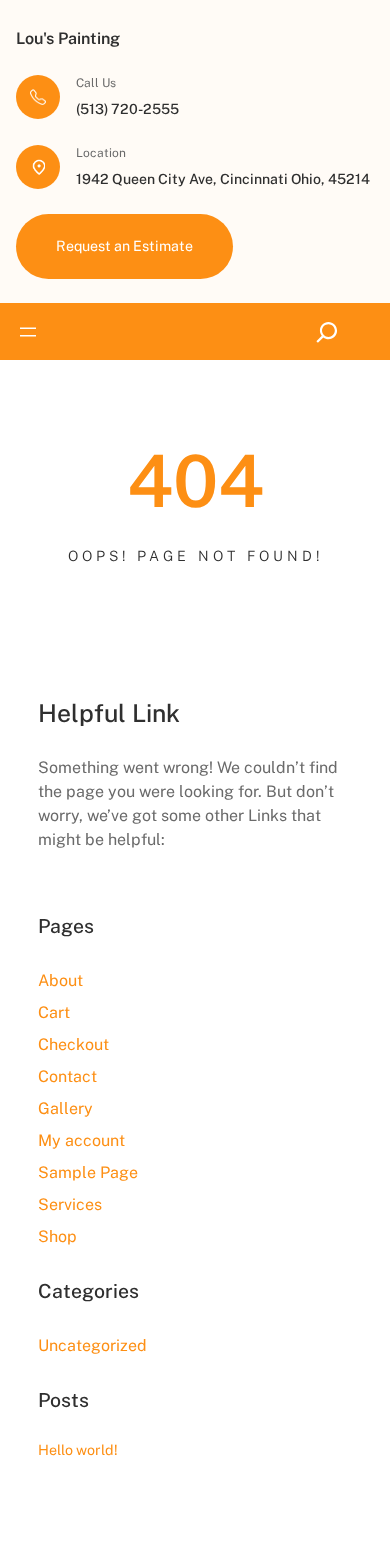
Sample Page (88, 1172)
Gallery (65, 1108)
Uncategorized (92, 1345)
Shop (57, 1236)
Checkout (73, 1044)
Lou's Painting (68, 38)
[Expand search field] (331, 331)
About (60, 980)
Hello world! (78, 1449)
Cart (54, 1012)
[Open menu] (28, 332)
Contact (67, 1076)
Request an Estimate (124, 246)
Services (70, 1204)
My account (81, 1140)
